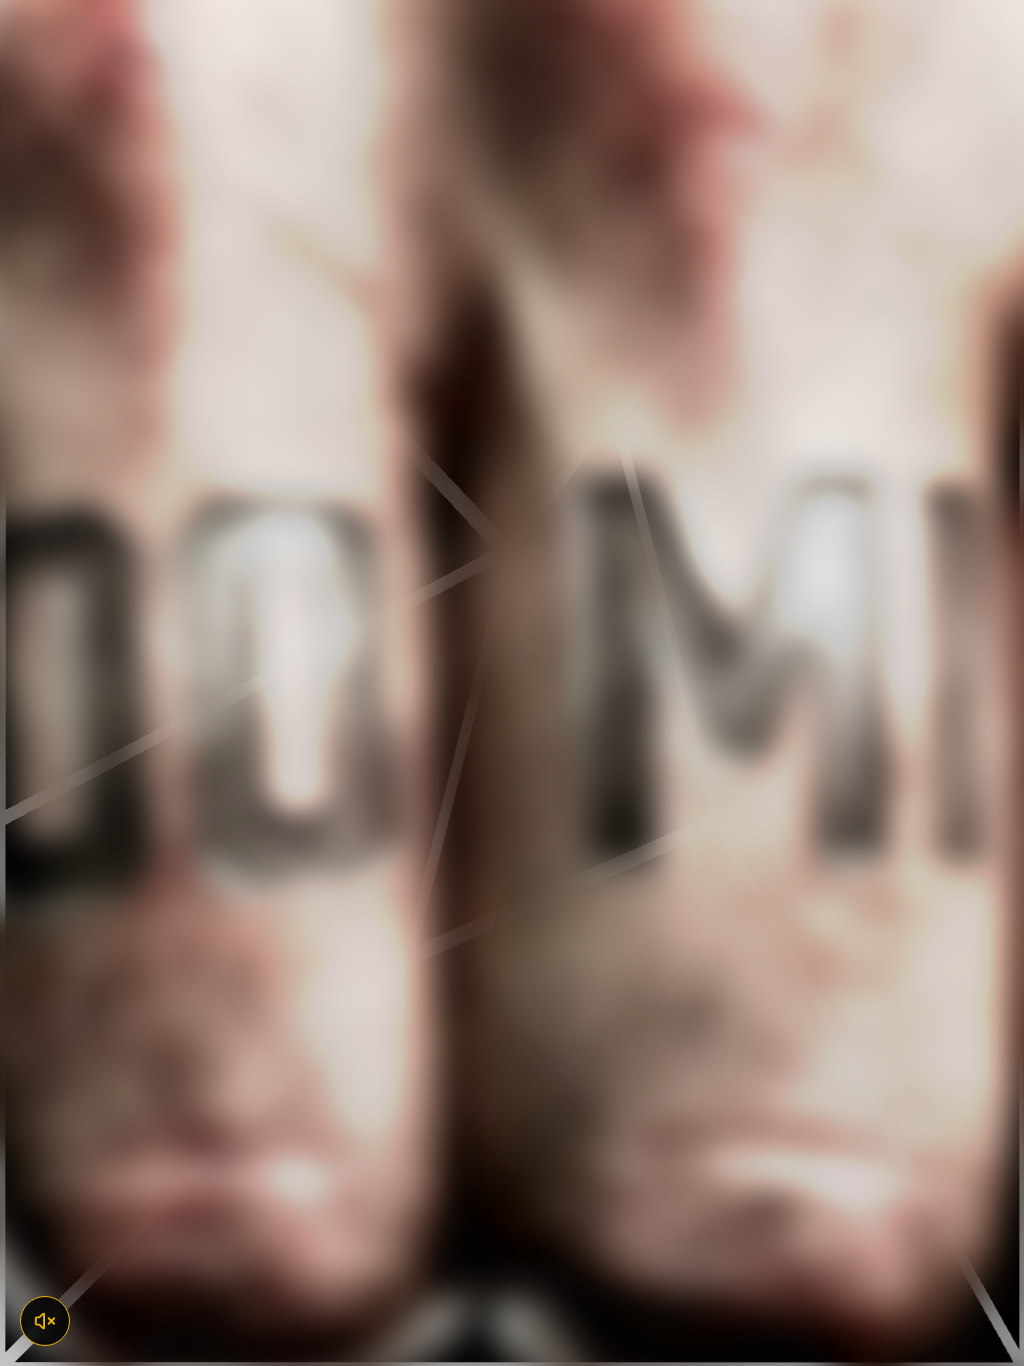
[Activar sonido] (45, 1321)
